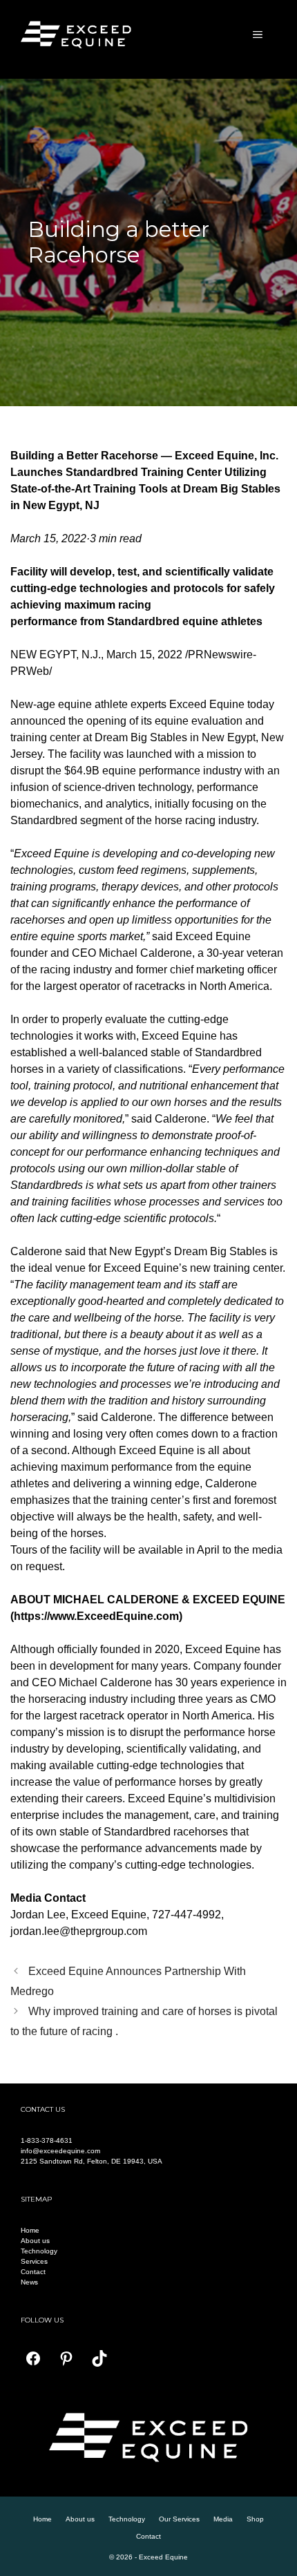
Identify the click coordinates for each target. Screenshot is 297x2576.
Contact (33, 2272)
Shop (255, 2519)
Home (30, 2230)
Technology (39, 2251)
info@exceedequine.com (60, 2151)
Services (34, 2261)
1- (24, 2140)
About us (35, 2241)
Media (223, 2519)
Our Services (179, 2519)
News (29, 2282)
